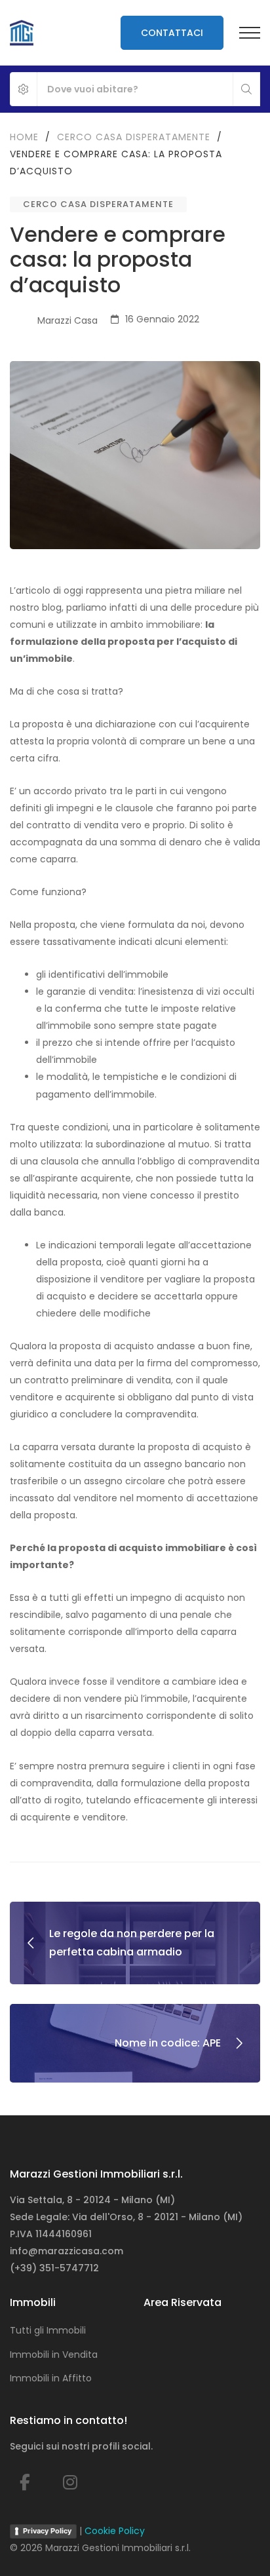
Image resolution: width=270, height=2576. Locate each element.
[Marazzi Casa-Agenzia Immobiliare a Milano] (22, 33)
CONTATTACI (172, 33)
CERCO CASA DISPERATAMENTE (98, 204)
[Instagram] (70, 2483)
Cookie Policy (115, 2531)
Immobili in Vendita (54, 2355)
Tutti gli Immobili (48, 2330)
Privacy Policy (47, 2531)
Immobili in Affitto (51, 2378)
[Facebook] (25, 2483)
